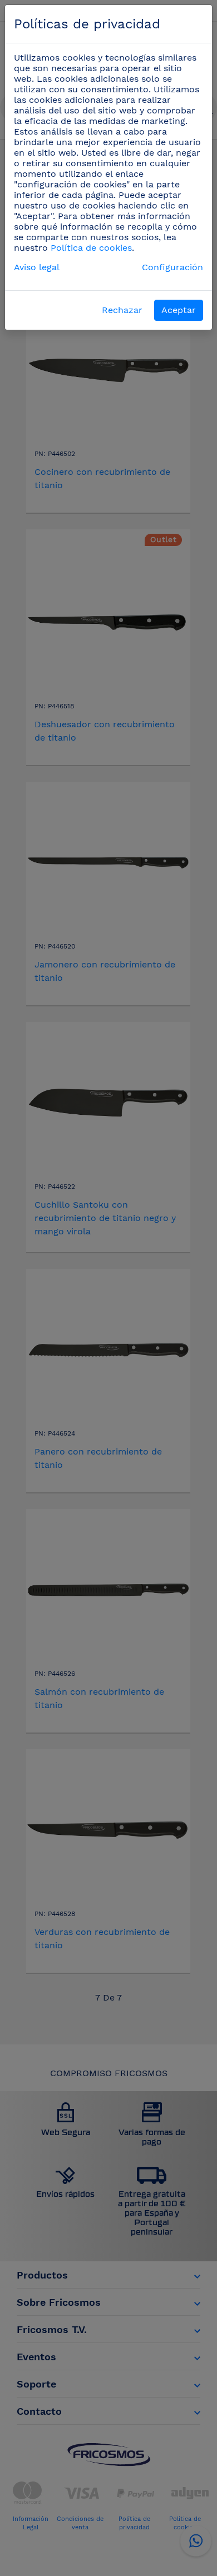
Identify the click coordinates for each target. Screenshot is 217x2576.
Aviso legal (37, 267)
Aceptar (179, 310)
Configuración (172, 267)
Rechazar (122, 310)
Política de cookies (91, 248)
